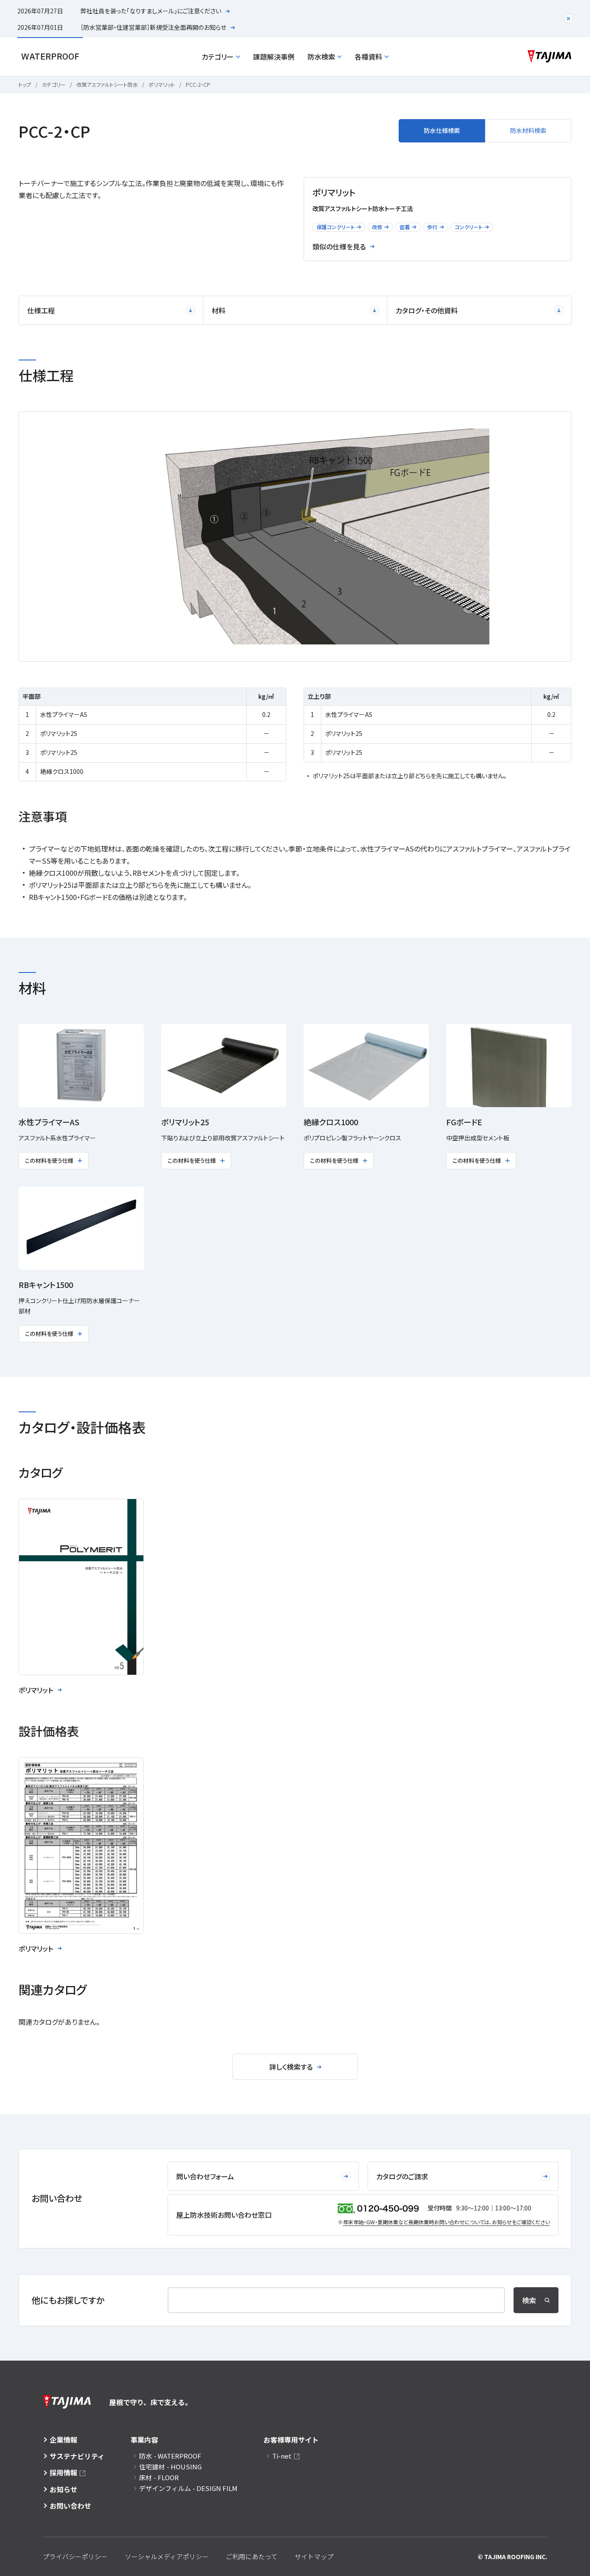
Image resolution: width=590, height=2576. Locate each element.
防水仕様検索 (442, 130)
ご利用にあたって (252, 2556)
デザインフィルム (188, 2488)
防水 (170, 2456)
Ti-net (282, 2456)
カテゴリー (218, 57)
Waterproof (50, 56)
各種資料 (368, 57)
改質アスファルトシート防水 (107, 84)
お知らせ (63, 2489)
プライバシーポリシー (75, 2556)
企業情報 (63, 2440)
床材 (159, 2477)
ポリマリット (162, 84)
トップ (25, 84)
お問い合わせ (70, 2506)
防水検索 (321, 57)
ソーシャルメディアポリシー (167, 2556)
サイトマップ (314, 2556)
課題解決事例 (274, 57)
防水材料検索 (528, 130)
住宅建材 (170, 2467)
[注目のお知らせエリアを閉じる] (568, 19)
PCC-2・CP (198, 84)
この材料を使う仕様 (49, 1160)
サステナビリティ (77, 2456)
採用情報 (63, 2472)
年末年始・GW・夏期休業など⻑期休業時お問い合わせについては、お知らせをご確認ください (446, 2222)
